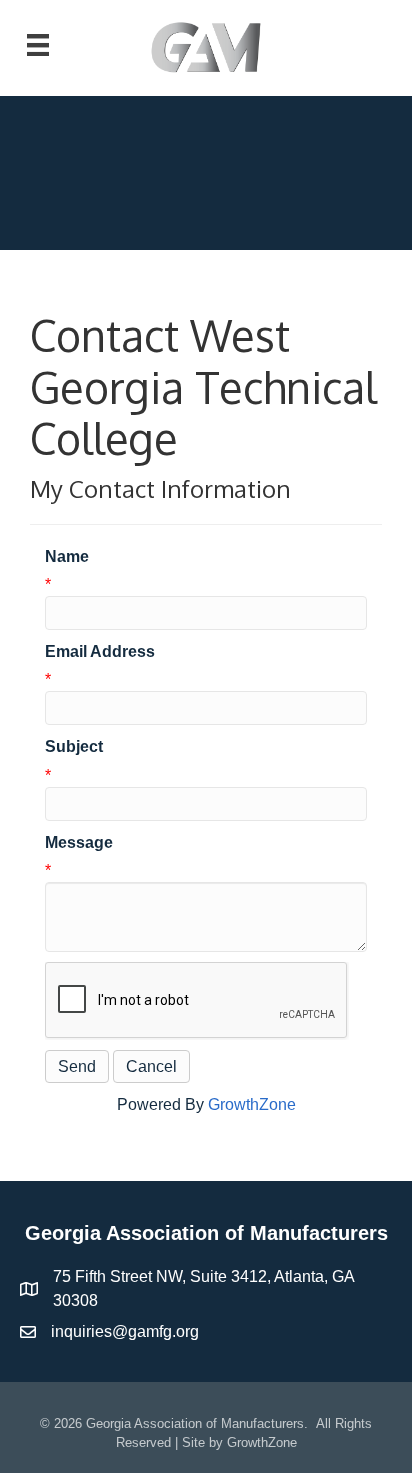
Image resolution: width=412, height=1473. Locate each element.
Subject (74, 746)
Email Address (100, 651)
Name (67, 556)
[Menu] (38, 45)
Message (79, 842)
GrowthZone (252, 1104)
